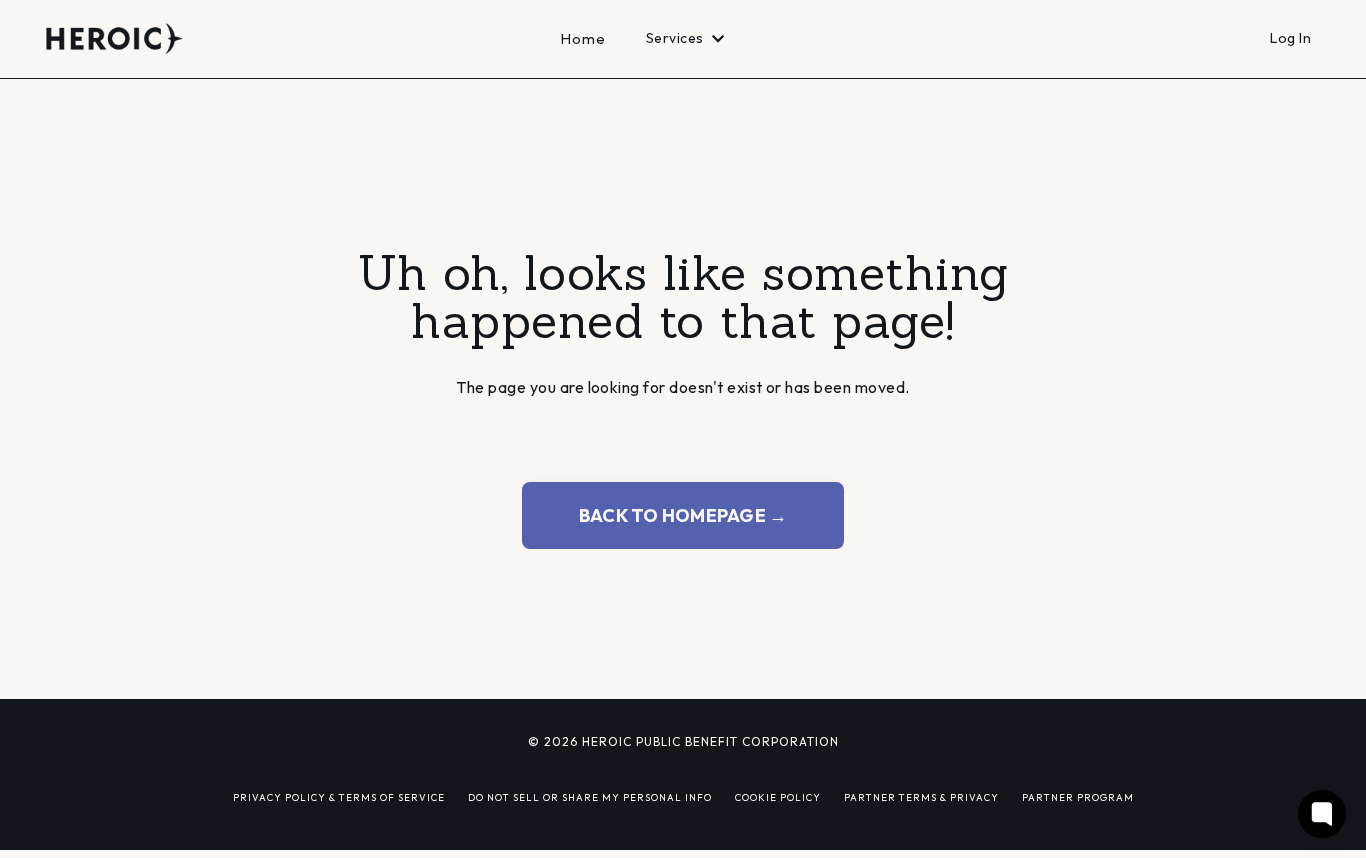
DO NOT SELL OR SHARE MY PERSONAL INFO (590, 797)
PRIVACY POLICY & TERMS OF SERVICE (339, 797)
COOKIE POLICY (778, 797)
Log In (1290, 38)
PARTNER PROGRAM (1078, 797)
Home (583, 38)
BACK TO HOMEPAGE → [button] (683, 515)
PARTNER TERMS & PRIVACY (921, 797)
